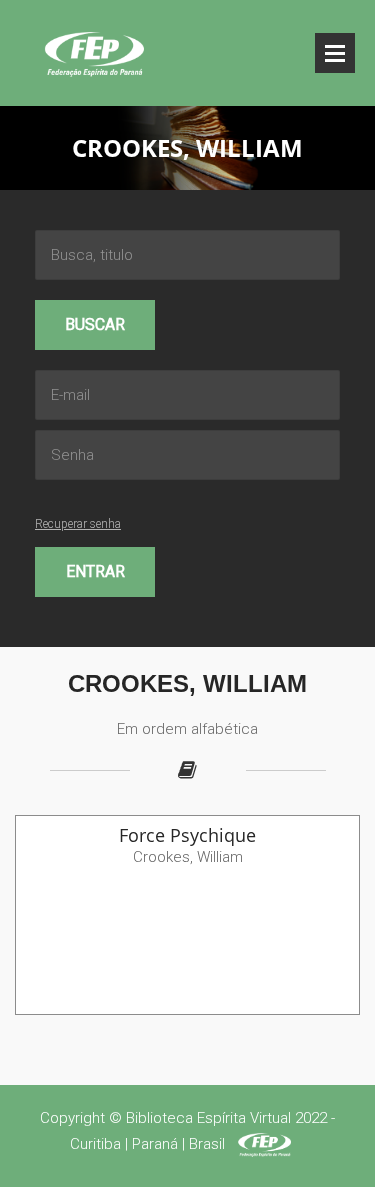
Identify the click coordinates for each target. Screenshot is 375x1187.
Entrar (95, 571)
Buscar (95, 324)
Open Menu (335, 53)
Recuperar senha (78, 524)
